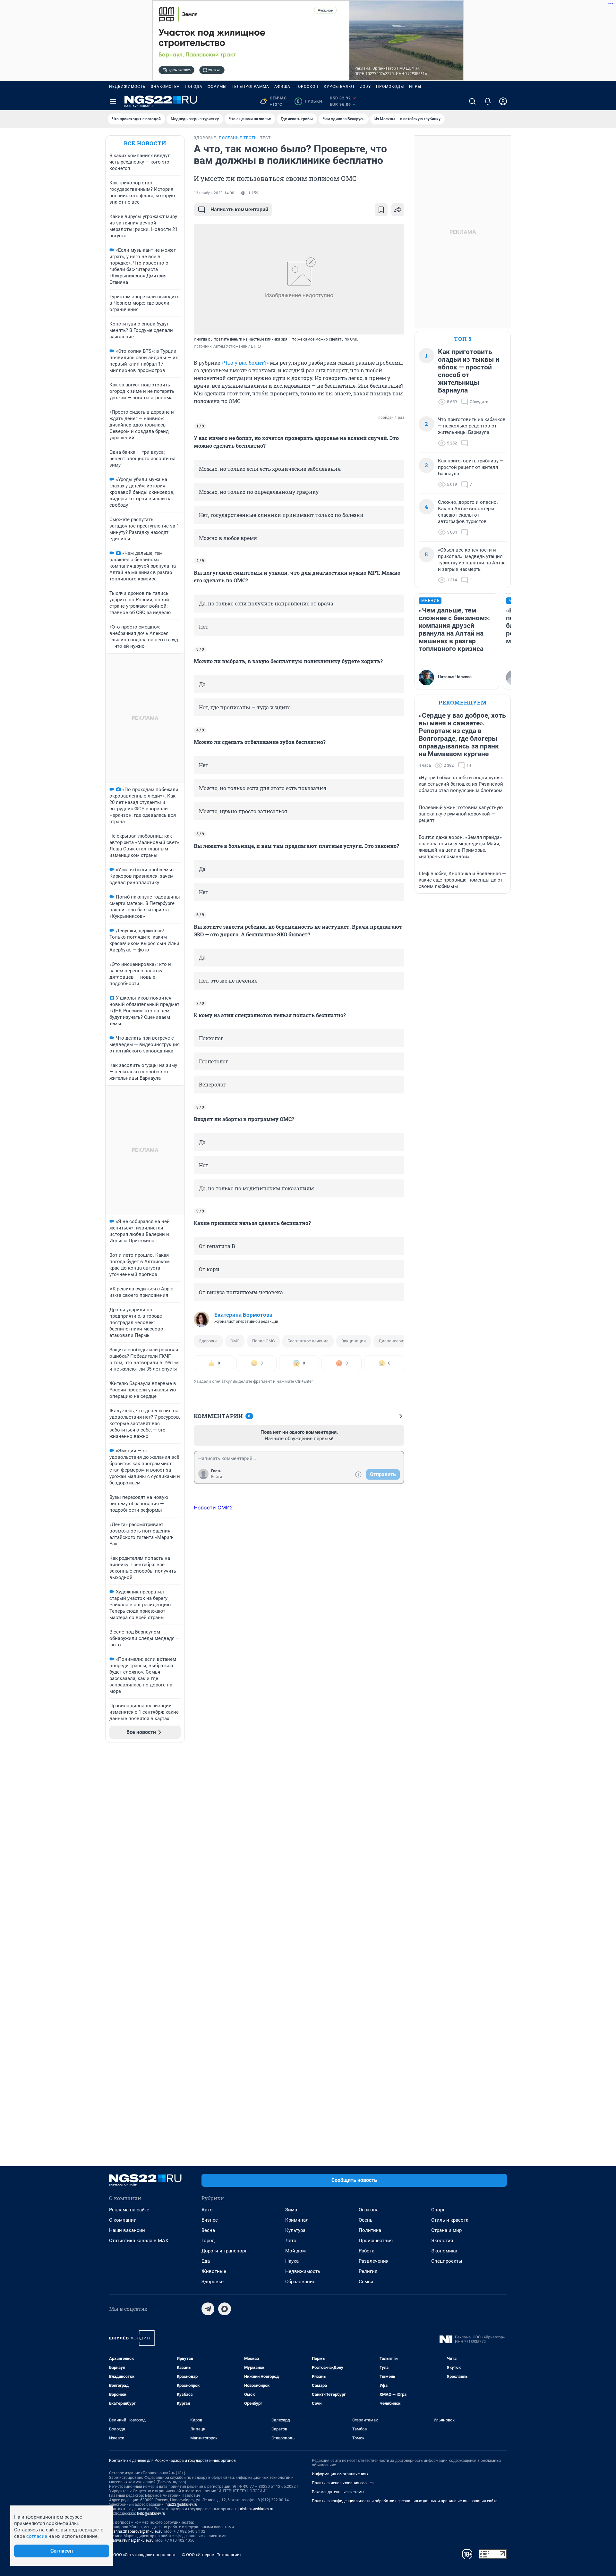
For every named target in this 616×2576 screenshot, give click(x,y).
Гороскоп (307, 87)
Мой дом (295, 2251)
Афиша (282, 87)
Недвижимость (127, 87)
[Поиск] (472, 101)
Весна (208, 2230)
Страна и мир (446, 2230)
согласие (37, 2536)
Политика (370, 2230)
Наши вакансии (127, 2230)
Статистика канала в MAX (139, 2241)
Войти (217, 1477)
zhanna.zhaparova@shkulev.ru (136, 2531)
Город (208, 2241)
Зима (291, 2210)
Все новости (145, 143)
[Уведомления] (488, 101)
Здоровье (208, 1341)
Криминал (297, 2220)
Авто (207, 2210)
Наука (292, 2261)
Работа (367, 2251)
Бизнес (210, 2220)
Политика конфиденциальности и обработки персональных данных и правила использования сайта (405, 2501)
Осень (366, 2220)
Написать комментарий (239, 210)
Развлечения (374, 2261)
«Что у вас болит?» (245, 363)
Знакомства (165, 87)
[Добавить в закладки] (381, 210)
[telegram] (208, 2309)
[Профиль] (503, 101)
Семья (366, 2282)
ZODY (365, 87)
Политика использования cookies (343, 2483)
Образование (300, 2282)
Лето (291, 2241)
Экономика (444, 2251)
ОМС (235, 1341)
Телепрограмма (250, 87)
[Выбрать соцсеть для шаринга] (398, 210)
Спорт (438, 2210)
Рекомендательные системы (338, 2492)
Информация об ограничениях (340, 2474)
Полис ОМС (263, 1341)
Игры (415, 87)
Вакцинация (354, 1341)
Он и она (369, 2210)
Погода (194, 87)
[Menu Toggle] (113, 101)
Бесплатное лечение (308, 1341)
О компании (123, 2220)
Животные (214, 2271)
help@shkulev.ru (151, 2513)
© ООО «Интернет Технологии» (212, 2555)
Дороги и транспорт (224, 2251)
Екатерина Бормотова (243, 1315)
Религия (368, 2271)
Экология (442, 2241)
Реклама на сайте (129, 2210)
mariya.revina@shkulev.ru (131, 2540)
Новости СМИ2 (213, 1508)
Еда (206, 2261)
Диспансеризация (397, 1341)
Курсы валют (339, 87)
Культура (295, 2230)
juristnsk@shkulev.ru (256, 2509)
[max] (225, 2309)
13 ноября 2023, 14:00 (214, 193)
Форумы (217, 87)
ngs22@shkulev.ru (181, 2504)
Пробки (309, 101)
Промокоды (390, 87)
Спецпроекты (447, 2261)
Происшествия (376, 2241)
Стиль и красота (450, 2220)
